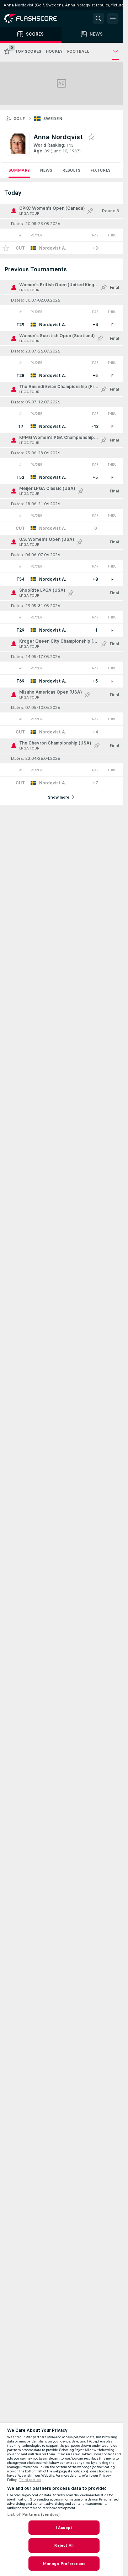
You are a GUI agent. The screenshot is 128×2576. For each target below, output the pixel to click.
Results (71, 170)
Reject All (64, 2545)
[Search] (98, 19)
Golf (19, 119)
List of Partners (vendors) (33, 2514)
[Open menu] (113, 19)
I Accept (64, 2528)
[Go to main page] (36, 19)
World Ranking (49, 145)
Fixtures (100, 170)
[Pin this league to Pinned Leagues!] (90, 211)
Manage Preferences (64, 2564)
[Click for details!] (61, 248)
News (46, 170)
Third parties (30, 2480)
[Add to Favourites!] (6, 248)
